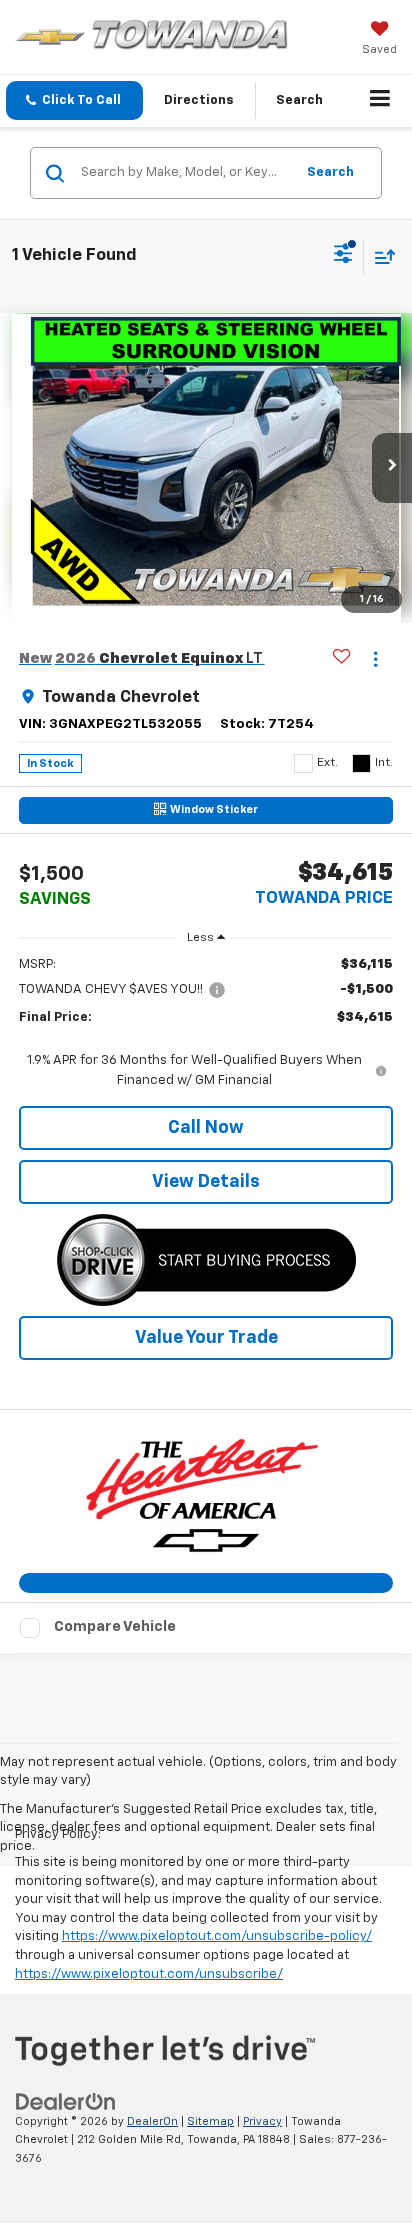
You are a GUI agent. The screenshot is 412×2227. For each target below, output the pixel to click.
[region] (206, 1023)
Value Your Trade (206, 1338)
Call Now (206, 1128)
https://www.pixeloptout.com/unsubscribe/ (149, 1974)
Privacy (262, 2121)
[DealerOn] (66, 2101)
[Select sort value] (380, 256)
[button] (74, 100)
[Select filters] (343, 256)
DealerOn (152, 2121)
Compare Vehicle (115, 1626)
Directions (199, 100)
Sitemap (210, 2121)
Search (330, 172)
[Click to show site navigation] (380, 101)
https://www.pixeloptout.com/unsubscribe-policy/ (217, 1936)
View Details (206, 1182)
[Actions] (375, 658)
